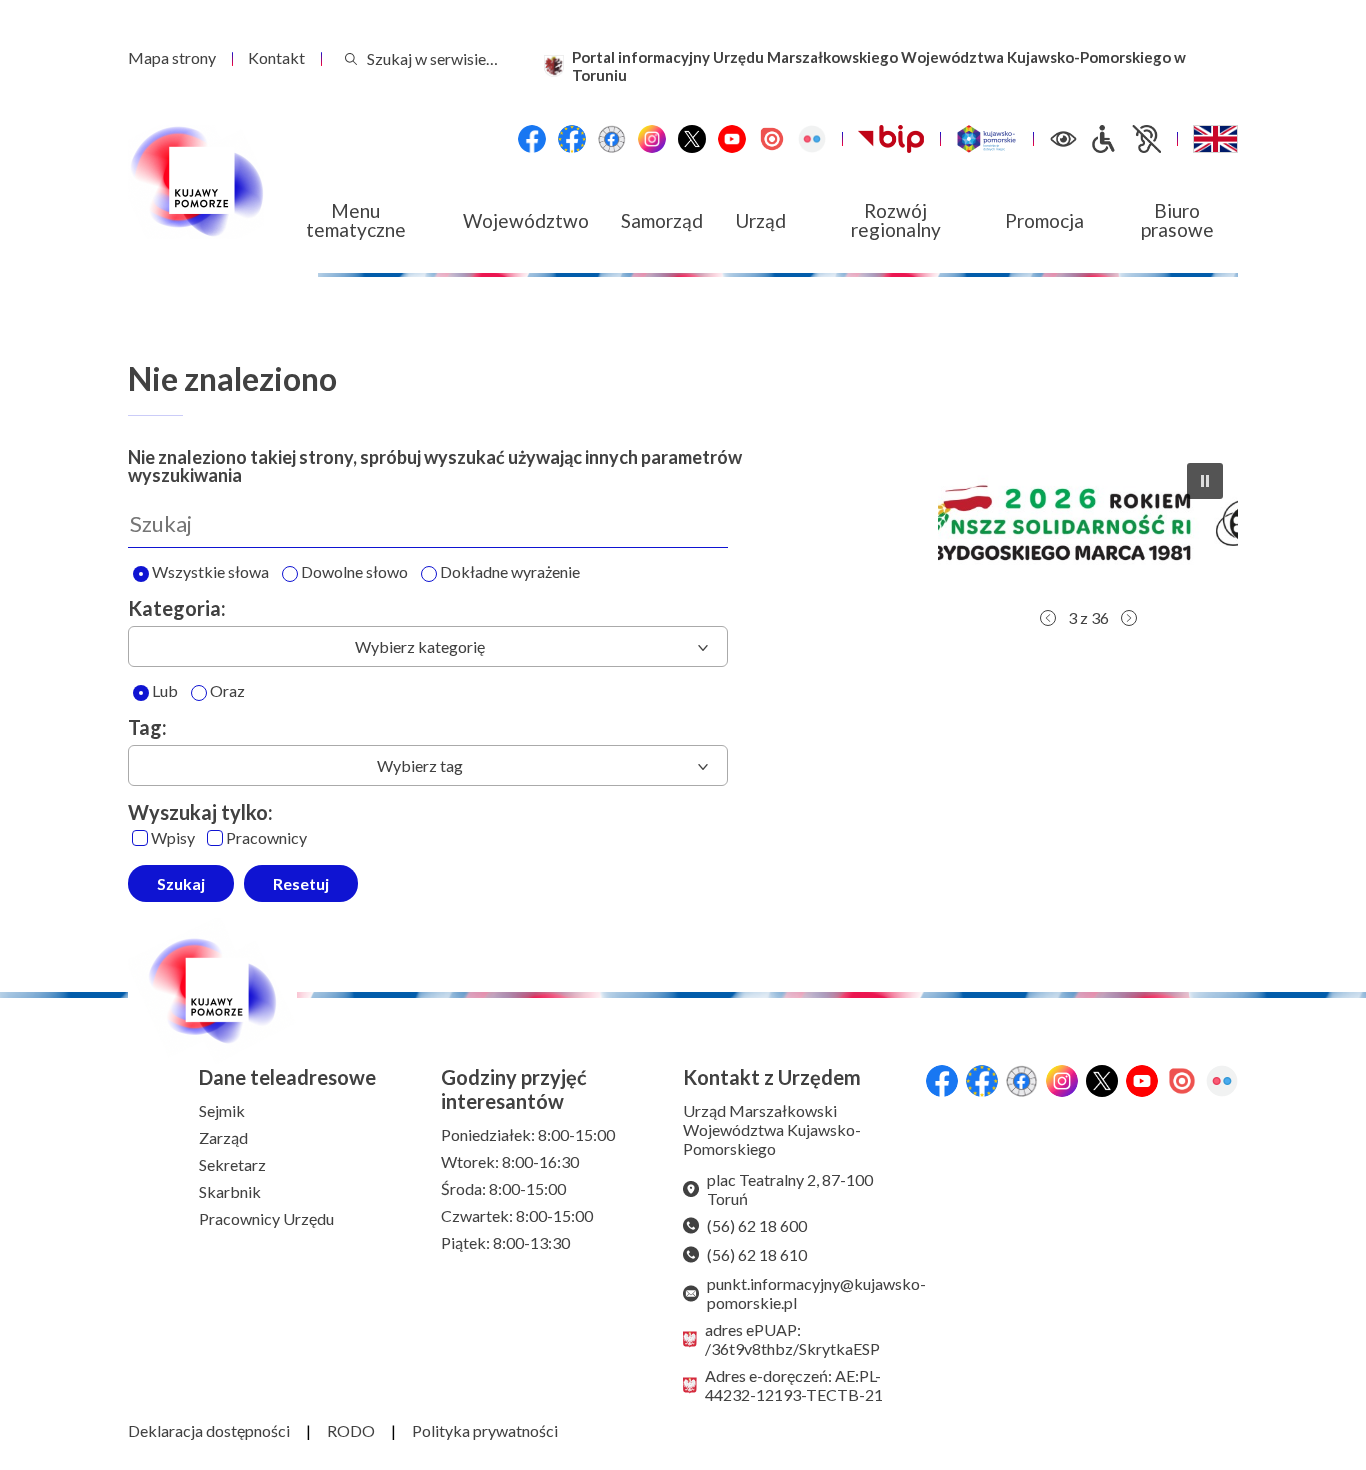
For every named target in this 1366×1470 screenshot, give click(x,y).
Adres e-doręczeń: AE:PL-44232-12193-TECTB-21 (794, 1385)
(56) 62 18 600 (757, 1225)
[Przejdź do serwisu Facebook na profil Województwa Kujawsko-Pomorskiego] (532, 139)
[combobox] (428, 646)
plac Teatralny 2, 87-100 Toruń (790, 1189)
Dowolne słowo (354, 572)
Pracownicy (266, 838)
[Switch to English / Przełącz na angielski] (1215, 139)
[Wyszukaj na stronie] (351, 58)
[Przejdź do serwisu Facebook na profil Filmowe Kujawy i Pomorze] (612, 139)
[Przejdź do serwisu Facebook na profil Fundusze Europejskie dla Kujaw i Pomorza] (572, 139)
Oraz (227, 691)
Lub (165, 691)
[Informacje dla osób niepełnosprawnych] (1125, 139)
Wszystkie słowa (210, 572)
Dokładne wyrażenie (510, 572)
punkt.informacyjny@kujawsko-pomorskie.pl (808, 1293)
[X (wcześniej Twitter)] (692, 139)
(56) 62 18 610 (757, 1254)
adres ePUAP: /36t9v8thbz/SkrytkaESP (792, 1339)
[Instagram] (652, 139)
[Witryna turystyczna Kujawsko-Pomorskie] (986, 139)
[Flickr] (812, 139)
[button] (1123, 523)
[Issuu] (772, 139)
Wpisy (173, 838)
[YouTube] (732, 139)
